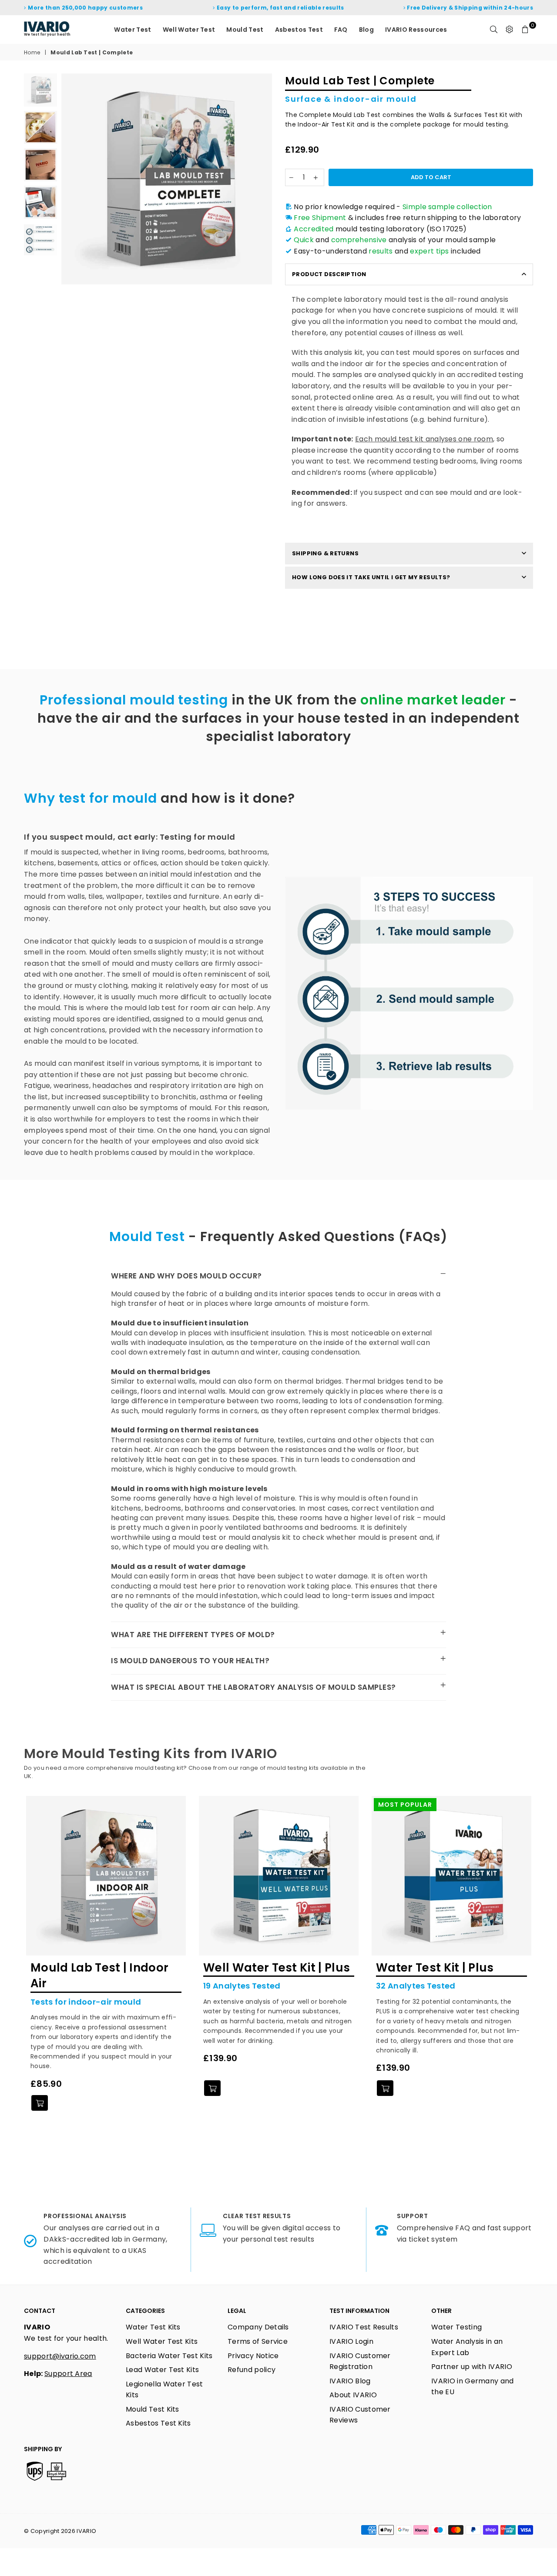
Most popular (405, 1805)
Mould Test (245, 30)
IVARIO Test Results (364, 2327)
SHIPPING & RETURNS (325, 553)
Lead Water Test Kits (162, 2370)
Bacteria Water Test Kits (169, 2356)
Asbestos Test (299, 30)
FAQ (341, 30)
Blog (366, 30)
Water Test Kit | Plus (435, 1968)
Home (32, 53)
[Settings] (510, 30)
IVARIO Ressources (416, 30)
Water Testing (456, 2327)
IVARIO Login (351, 2341)
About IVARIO (353, 2395)
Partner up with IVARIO (472, 2367)
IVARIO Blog (350, 2381)
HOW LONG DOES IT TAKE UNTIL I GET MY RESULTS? (371, 577)
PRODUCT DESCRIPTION (329, 274)
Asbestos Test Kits (158, 2423)
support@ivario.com (60, 2356)
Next (264, 179)
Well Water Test (189, 30)
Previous (69, 179)
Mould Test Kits (153, 2409)
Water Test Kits (153, 2327)
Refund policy (252, 2370)
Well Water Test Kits (162, 2341)
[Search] (494, 30)
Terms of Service (258, 2341)
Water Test (133, 30)
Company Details (258, 2327)
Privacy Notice (253, 2356)
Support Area (68, 2374)
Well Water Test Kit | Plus (277, 1968)
